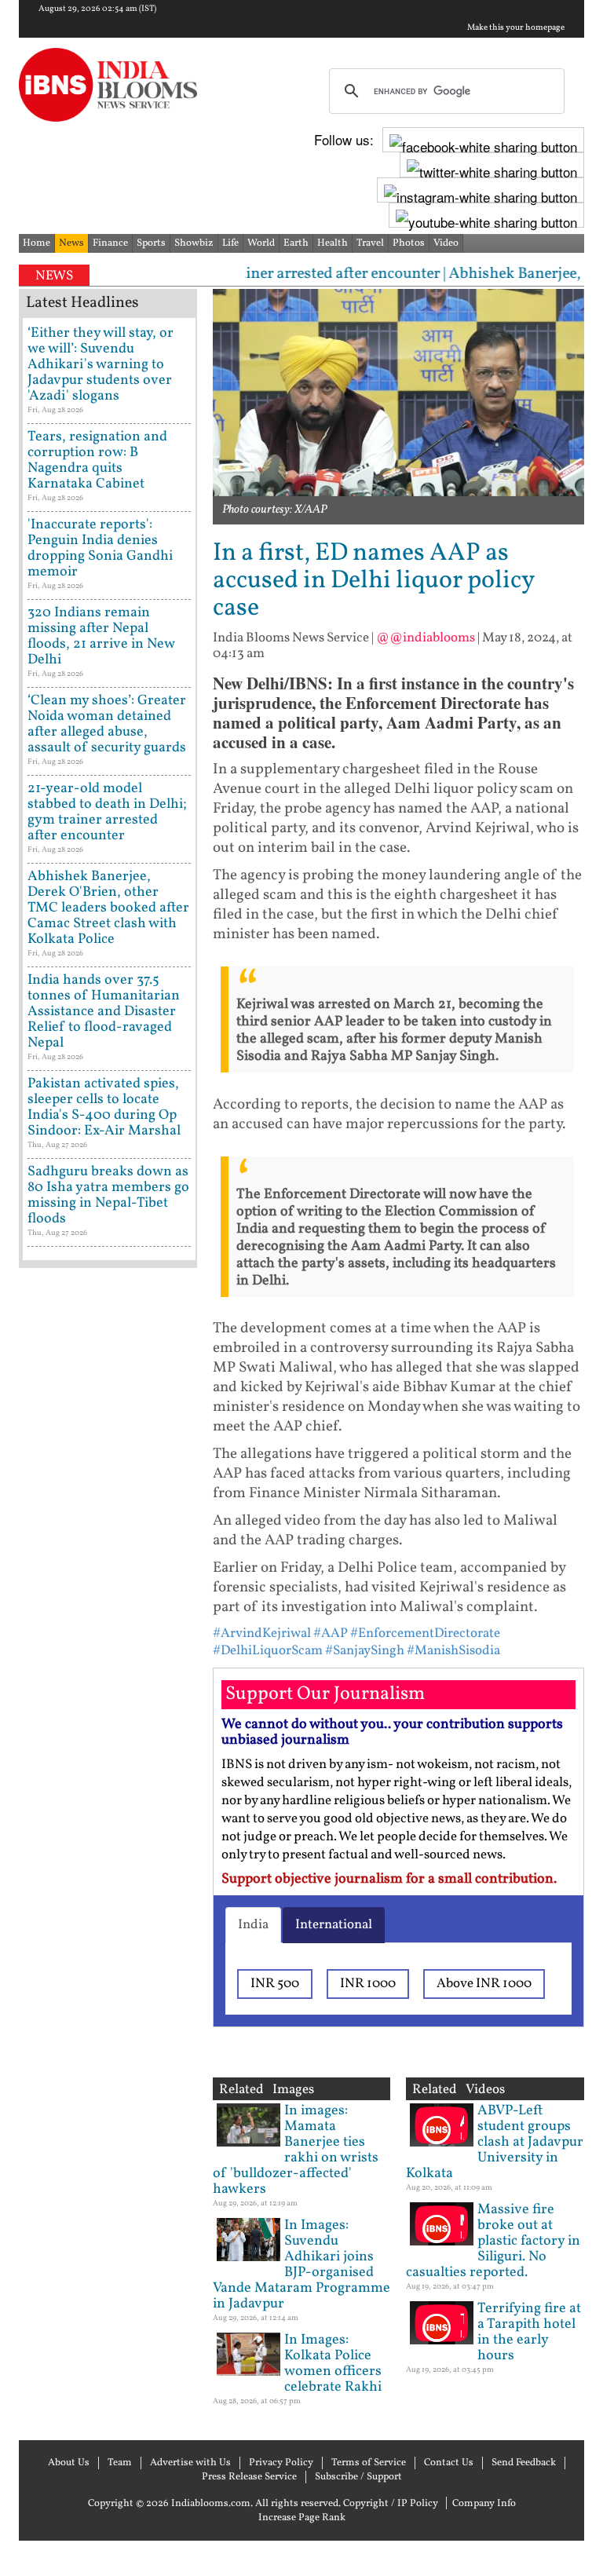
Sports (151, 243)
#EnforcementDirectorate (425, 1633)
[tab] (253, 1925)
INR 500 (275, 1984)
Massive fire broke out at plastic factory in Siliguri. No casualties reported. (493, 2241)
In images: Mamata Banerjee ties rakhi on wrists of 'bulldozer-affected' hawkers (296, 2150)
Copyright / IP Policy (391, 2504)
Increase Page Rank (302, 2518)
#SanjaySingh (365, 1651)
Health (333, 243)
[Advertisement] (108, 1774)
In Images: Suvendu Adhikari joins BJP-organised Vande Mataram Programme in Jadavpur (301, 2265)
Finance (110, 243)
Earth (296, 243)
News (71, 243)
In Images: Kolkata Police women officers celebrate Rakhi (333, 2364)
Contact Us (449, 2463)
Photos (409, 243)
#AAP (331, 1633)
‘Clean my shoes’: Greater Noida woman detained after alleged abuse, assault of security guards (107, 724)
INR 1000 (368, 1984)
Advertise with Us (190, 2463)
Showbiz (194, 243)
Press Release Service (249, 2477)
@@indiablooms (426, 638)
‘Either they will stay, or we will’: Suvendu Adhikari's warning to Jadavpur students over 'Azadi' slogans (100, 365)
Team (120, 2463)
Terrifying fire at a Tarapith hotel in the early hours (529, 2332)
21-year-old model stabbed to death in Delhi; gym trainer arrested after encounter (107, 812)
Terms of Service (369, 2463)
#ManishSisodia (453, 1651)
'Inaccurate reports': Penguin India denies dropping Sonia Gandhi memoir (100, 548)
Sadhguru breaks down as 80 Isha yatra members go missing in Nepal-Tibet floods (108, 1195)
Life (230, 243)
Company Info (484, 2504)
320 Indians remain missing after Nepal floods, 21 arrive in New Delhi (101, 636)
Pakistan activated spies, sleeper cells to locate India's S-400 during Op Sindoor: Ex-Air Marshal (104, 1107)
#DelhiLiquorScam (268, 1651)
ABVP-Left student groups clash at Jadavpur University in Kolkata (495, 2142)
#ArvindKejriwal (262, 1633)
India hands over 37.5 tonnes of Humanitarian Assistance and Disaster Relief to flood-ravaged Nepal (104, 1012)
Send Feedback (524, 2463)
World (261, 243)
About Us (69, 2463)
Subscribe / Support (358, 2477)
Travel (370, 243)
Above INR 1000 (484, 1984)
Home (37, 243)
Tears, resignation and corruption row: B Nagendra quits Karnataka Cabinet (97, 460)
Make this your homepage (516, 28)
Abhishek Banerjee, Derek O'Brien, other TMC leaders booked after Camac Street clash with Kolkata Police (108, 908)
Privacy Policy (281, 2463)
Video (446, 243)
